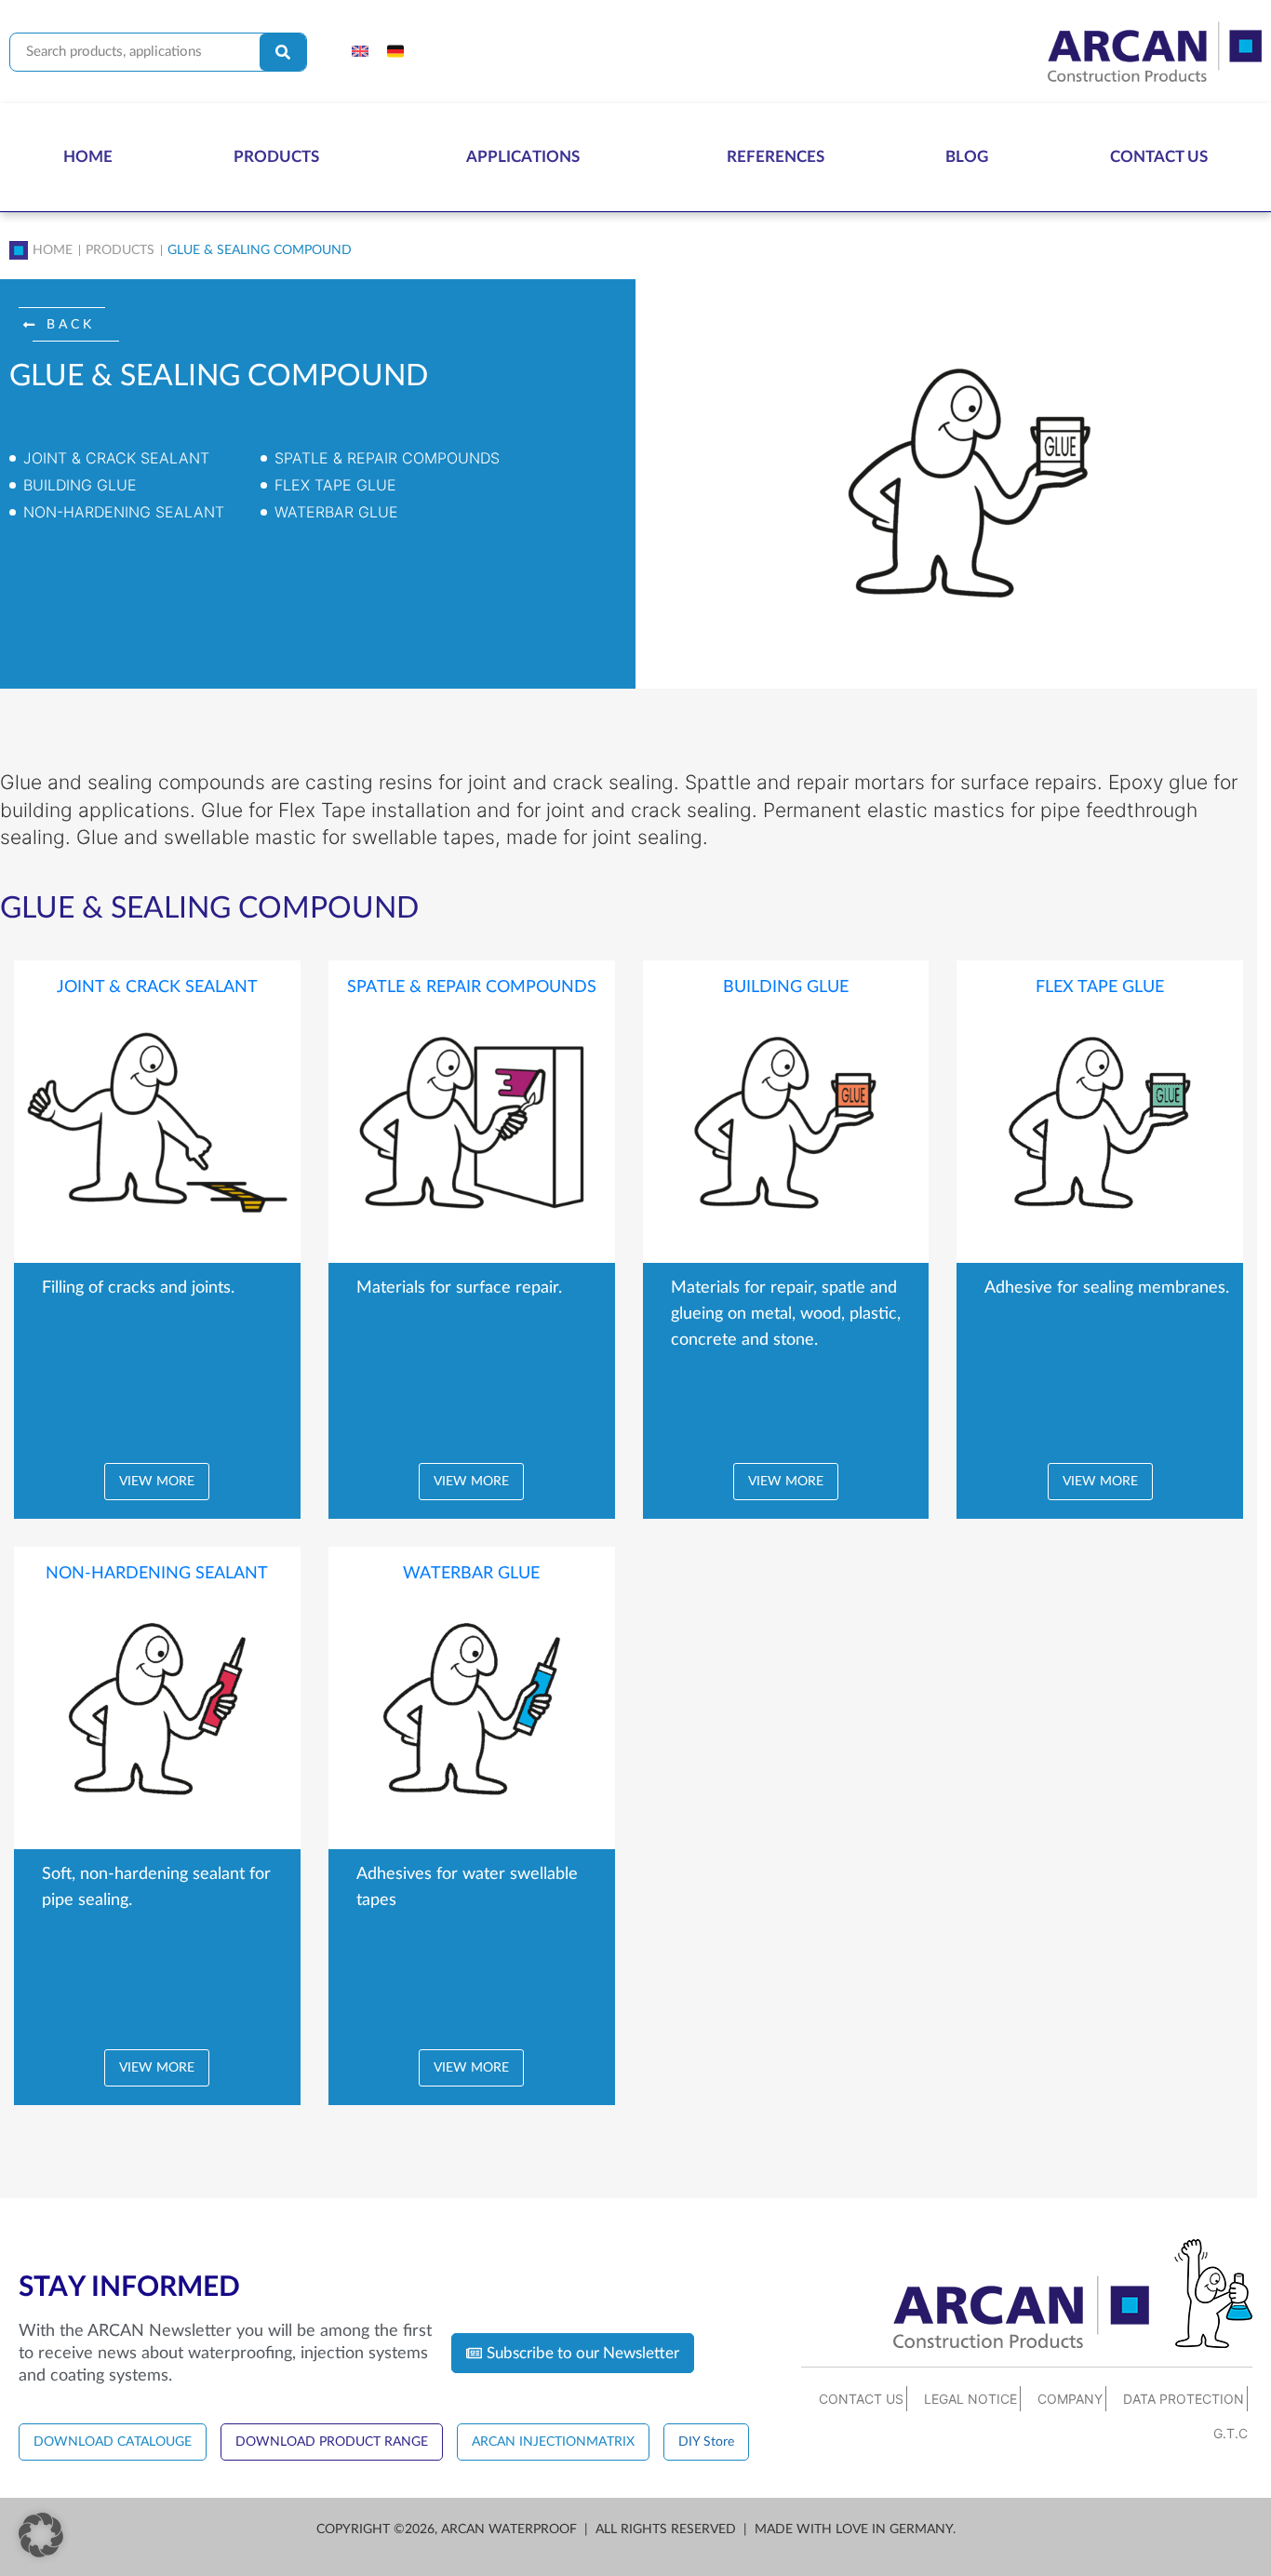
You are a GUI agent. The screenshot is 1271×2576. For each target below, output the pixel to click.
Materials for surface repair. (459, 1288)
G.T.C (1231, 2433)
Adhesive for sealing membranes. (1107, 1288)
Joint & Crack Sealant (116, 458)
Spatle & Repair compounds (387, 458)
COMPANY (1070, 2399)
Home (88, 157)
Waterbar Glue (336, 512)
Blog (967, 157)
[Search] (283, 52)
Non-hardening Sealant (124, 512)
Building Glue (80, 485)
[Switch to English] (360, 52)
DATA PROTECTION (1184, 2399)
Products (276, 157)
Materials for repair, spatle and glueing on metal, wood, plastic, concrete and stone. (786, 1314)
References (776, 157)
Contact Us (1159, 157)
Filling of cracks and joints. (138, 1288)
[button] (69, 325)
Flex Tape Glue (335, 485)
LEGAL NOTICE (970, 2399)
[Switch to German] (395, 52)
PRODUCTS (120, 250)
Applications (523, 157)
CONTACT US (861, 2399)
